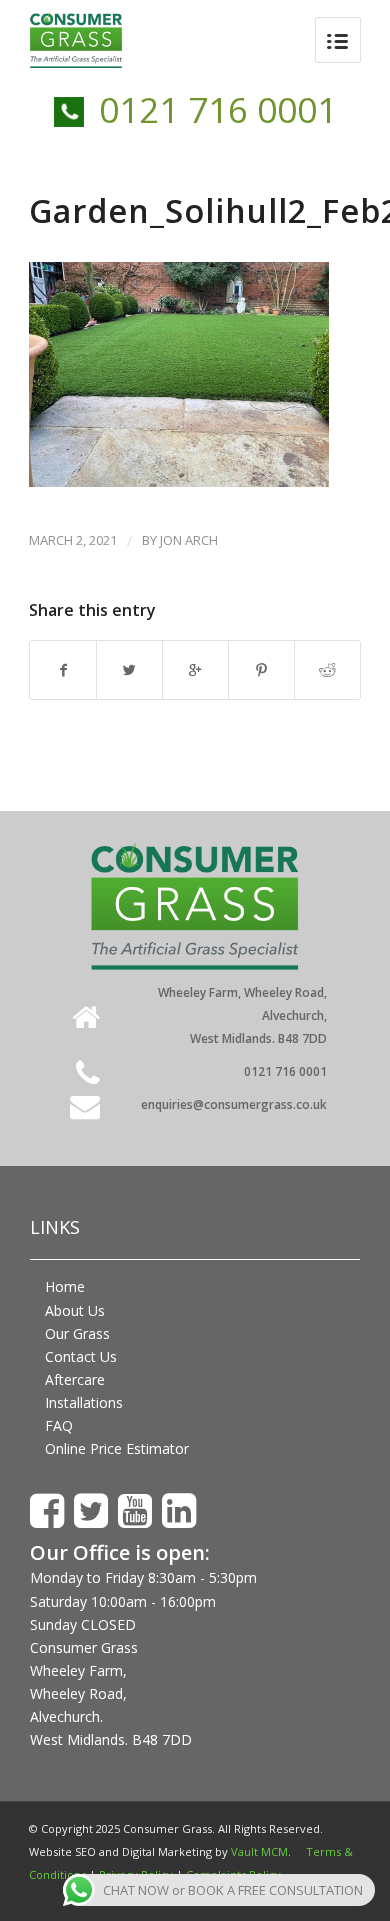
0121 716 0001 (218, 109)
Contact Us (81, 1356)
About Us (75, 1310)
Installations (84, 1402)
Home (65, 1286)
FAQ (59, 1425)
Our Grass (77, 1333)
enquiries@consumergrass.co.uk (234, 1104)
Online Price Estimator (117, 1448)
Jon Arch (189, 540)
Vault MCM (259, 1851)
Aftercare (75, 1379)
